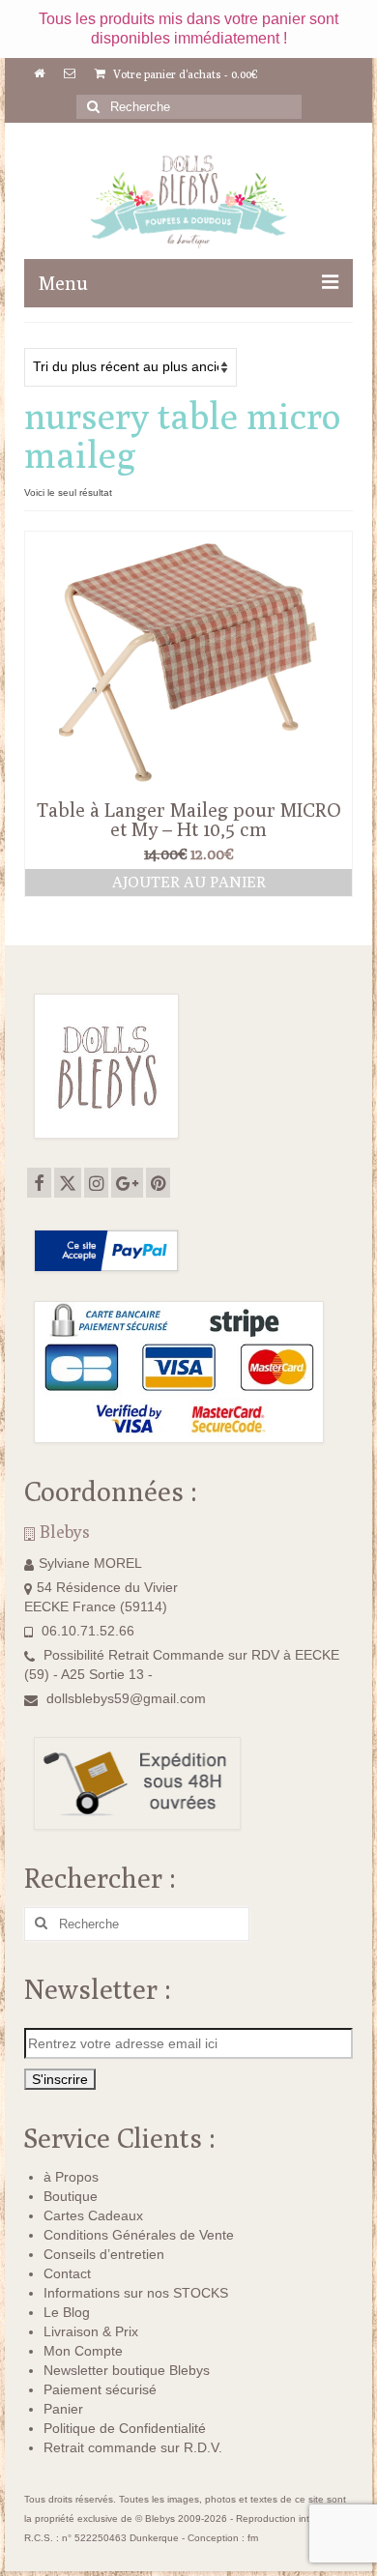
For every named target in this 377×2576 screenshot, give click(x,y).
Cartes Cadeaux (93, 2215)
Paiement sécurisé (100, 2389)
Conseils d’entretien (104, 2254)
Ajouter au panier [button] (189, 882)
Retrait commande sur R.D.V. (133, 2447)
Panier (63, 2409)
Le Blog (67, 2312)
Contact (67, 2273)
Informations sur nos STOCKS (136, 2293)
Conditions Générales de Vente (139, 2235)
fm (253, 2538)
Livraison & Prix (91, 2331)
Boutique (71, 2196)
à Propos (71, 2177)
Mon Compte (83, 2351)
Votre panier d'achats (184, 74)
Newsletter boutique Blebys (127, 2370)
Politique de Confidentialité (125, 2428)
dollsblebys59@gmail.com (126, 1698)
